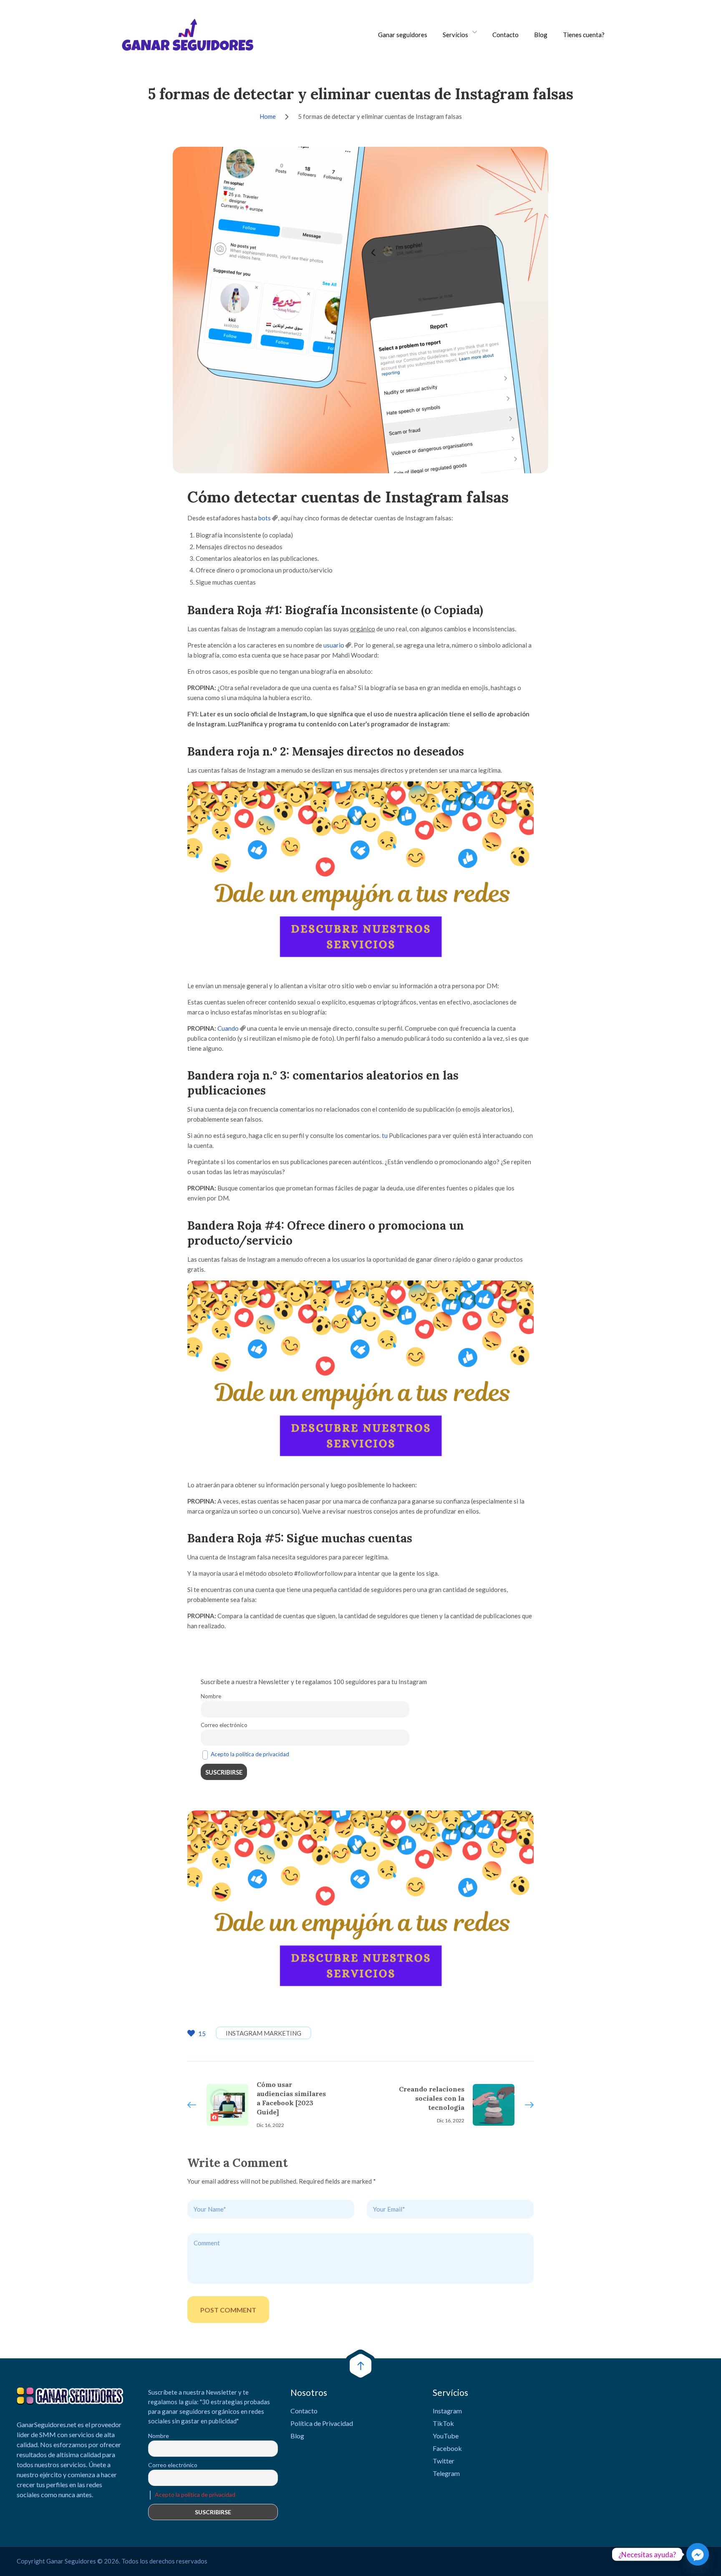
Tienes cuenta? (584, 35)
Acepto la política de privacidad (250, 1754)
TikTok (443, 2423)
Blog (541, 35)
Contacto (505, 35)
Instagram (447, 2411)
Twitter (444, 2461)
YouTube (446, 2436)
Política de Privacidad (322, 2423)
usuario (334, 645)
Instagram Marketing (263, 2033)
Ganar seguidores (403, 35)
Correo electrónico (224, 1725)
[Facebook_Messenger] (698, 2554)
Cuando (228, 1028)
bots (265, 518)
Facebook (447, 2448)
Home (268, 116)
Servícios (455, 35)
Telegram (446, 2473)
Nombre (211, 1696)
